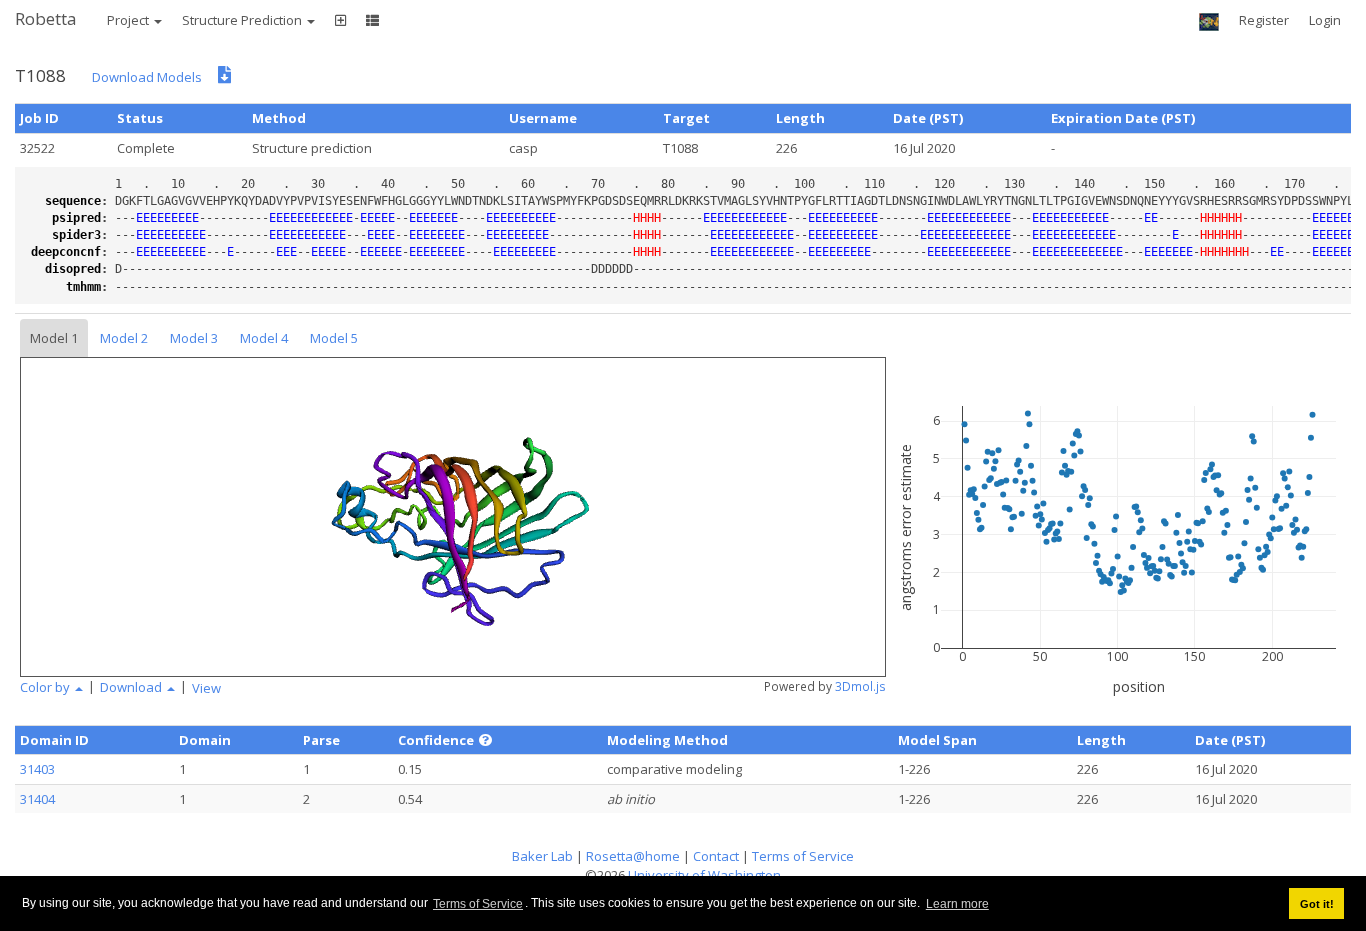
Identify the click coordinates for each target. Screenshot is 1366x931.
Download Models (147, 77)
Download (132, 687)
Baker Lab (542, 856)
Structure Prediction (243, 20)
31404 (37, 799)
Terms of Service (478, 904)
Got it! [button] (1317, 904)
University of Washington (704, 875)
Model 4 (264, 338)
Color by (46, 687)
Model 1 (54, 338)
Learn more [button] (957, 904)
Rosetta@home (633, 856)
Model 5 (334, 338)
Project (129, 20)
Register (1264, 20)
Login (1325, 20)
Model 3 (194, 338)
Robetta (46, 18)
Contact (716, 856)
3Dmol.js (860, 686)
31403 (37, 769)
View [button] (206, 688)
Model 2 (124, 338)
